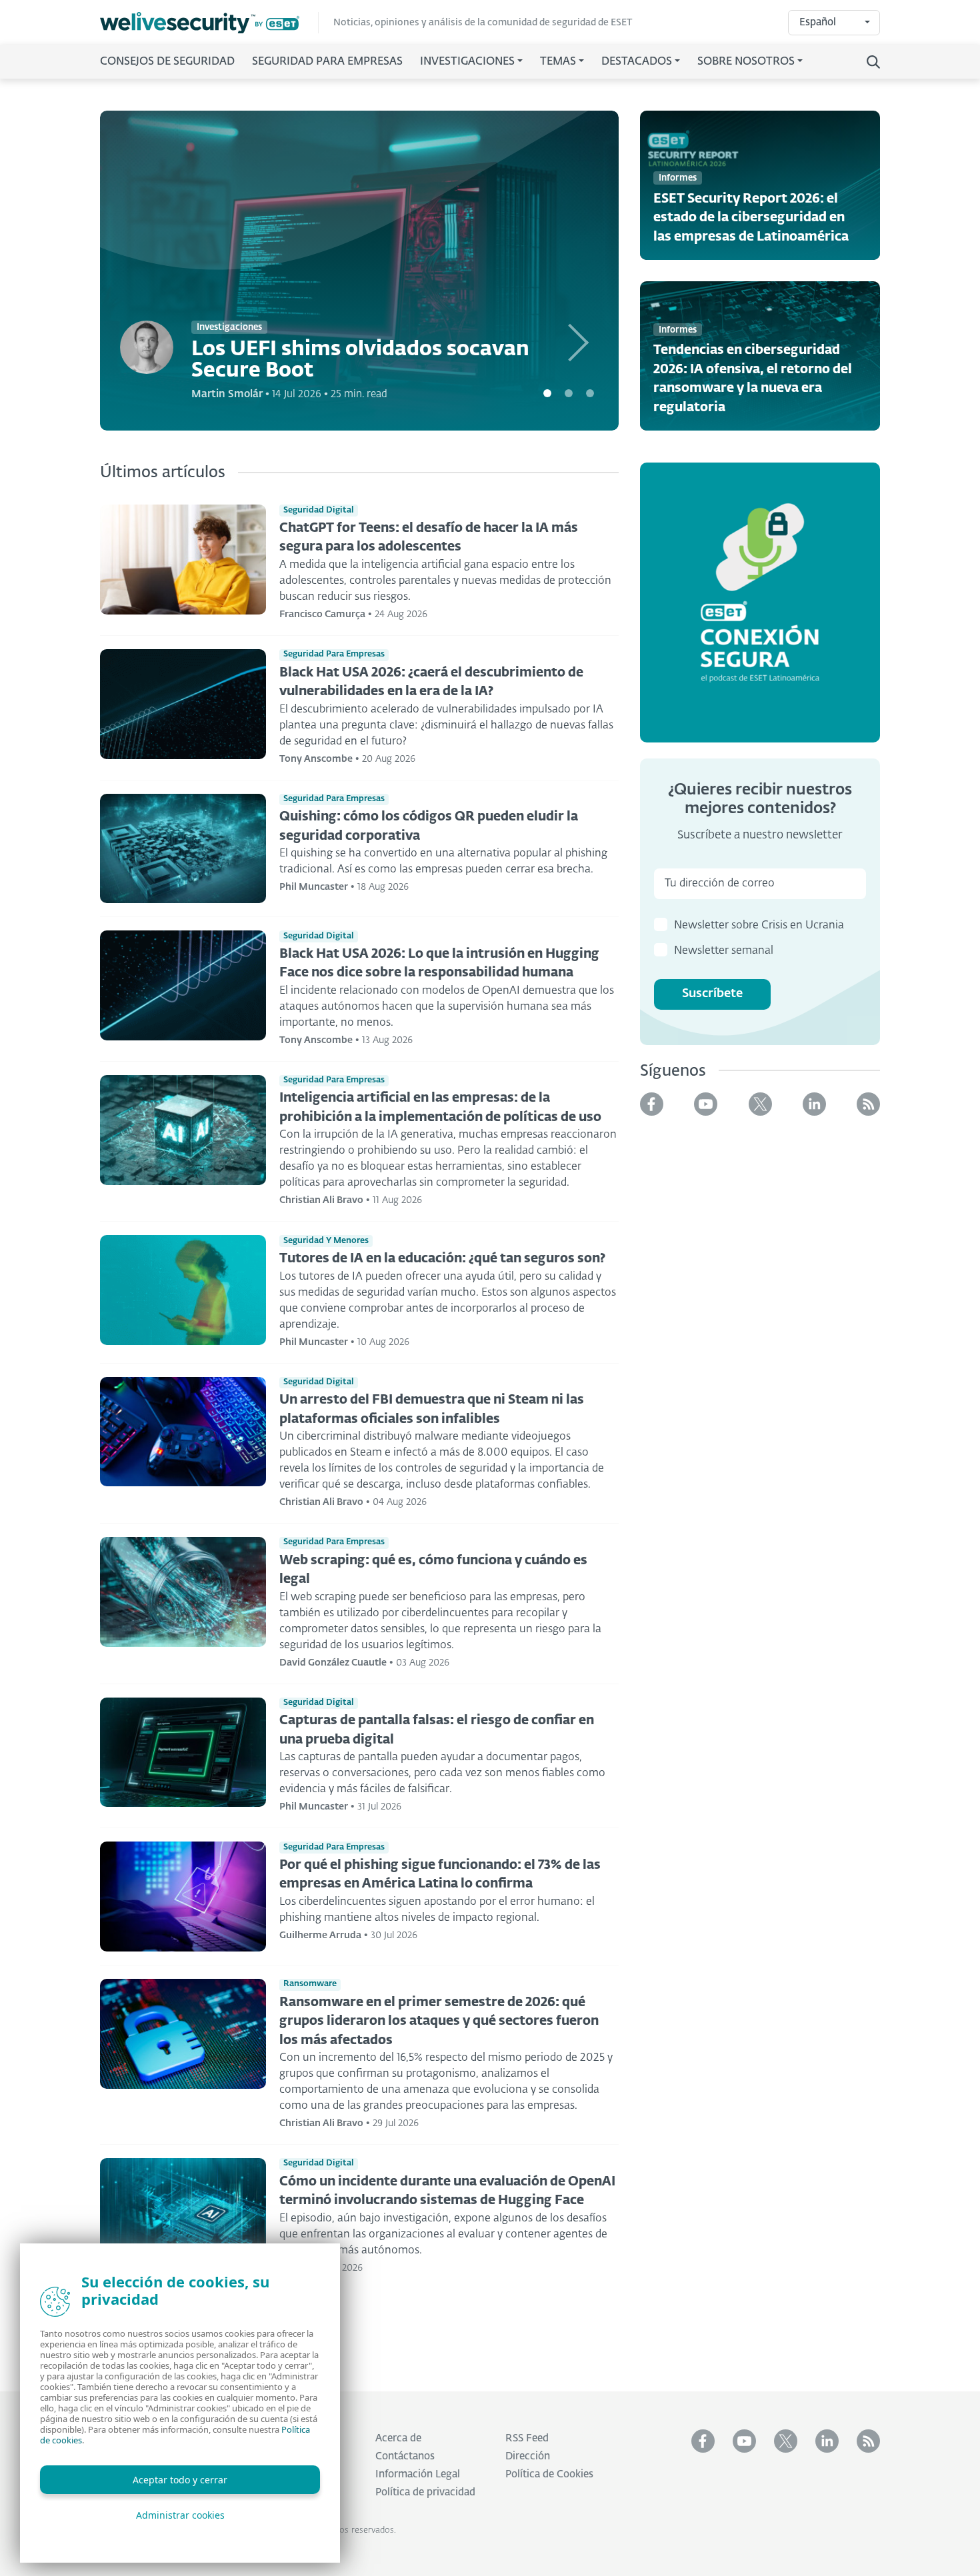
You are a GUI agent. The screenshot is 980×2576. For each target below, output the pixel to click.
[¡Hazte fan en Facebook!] (652, 1104)
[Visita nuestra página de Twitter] (760, 1104)
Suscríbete (712, 994)
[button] (580, 271)
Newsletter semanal (724, 951)
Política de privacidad (425, 2492)
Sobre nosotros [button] (746, 62)
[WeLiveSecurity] (209, 23)
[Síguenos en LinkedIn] (814, 1104)
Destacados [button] (637, 62)
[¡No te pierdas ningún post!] (868, 1104)
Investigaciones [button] (467, 62)
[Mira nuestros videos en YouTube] (706, 1104)
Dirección (528, 2456)
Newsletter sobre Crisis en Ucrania (759, 926)
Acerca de (398, 2438)
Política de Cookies (549, 2474)
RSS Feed (527, 2438)
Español (818, 22)
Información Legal (418, 2474)
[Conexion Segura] (760, 602)
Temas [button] (558, 62)
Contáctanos (405, 2456)
